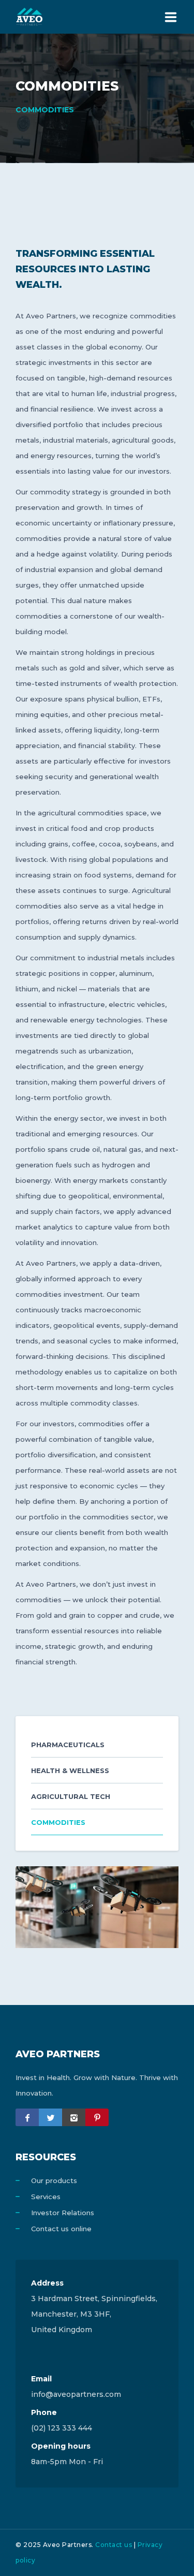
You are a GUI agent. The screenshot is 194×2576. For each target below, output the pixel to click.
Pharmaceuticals (68, 1745)
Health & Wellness (70, 1770)
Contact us (114, 2545)
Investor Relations (63, 2213)
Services (46, 2197)
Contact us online (61, 2229)
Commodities (58, 1822)
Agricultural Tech (71, 1796)
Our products (54, 2180)
